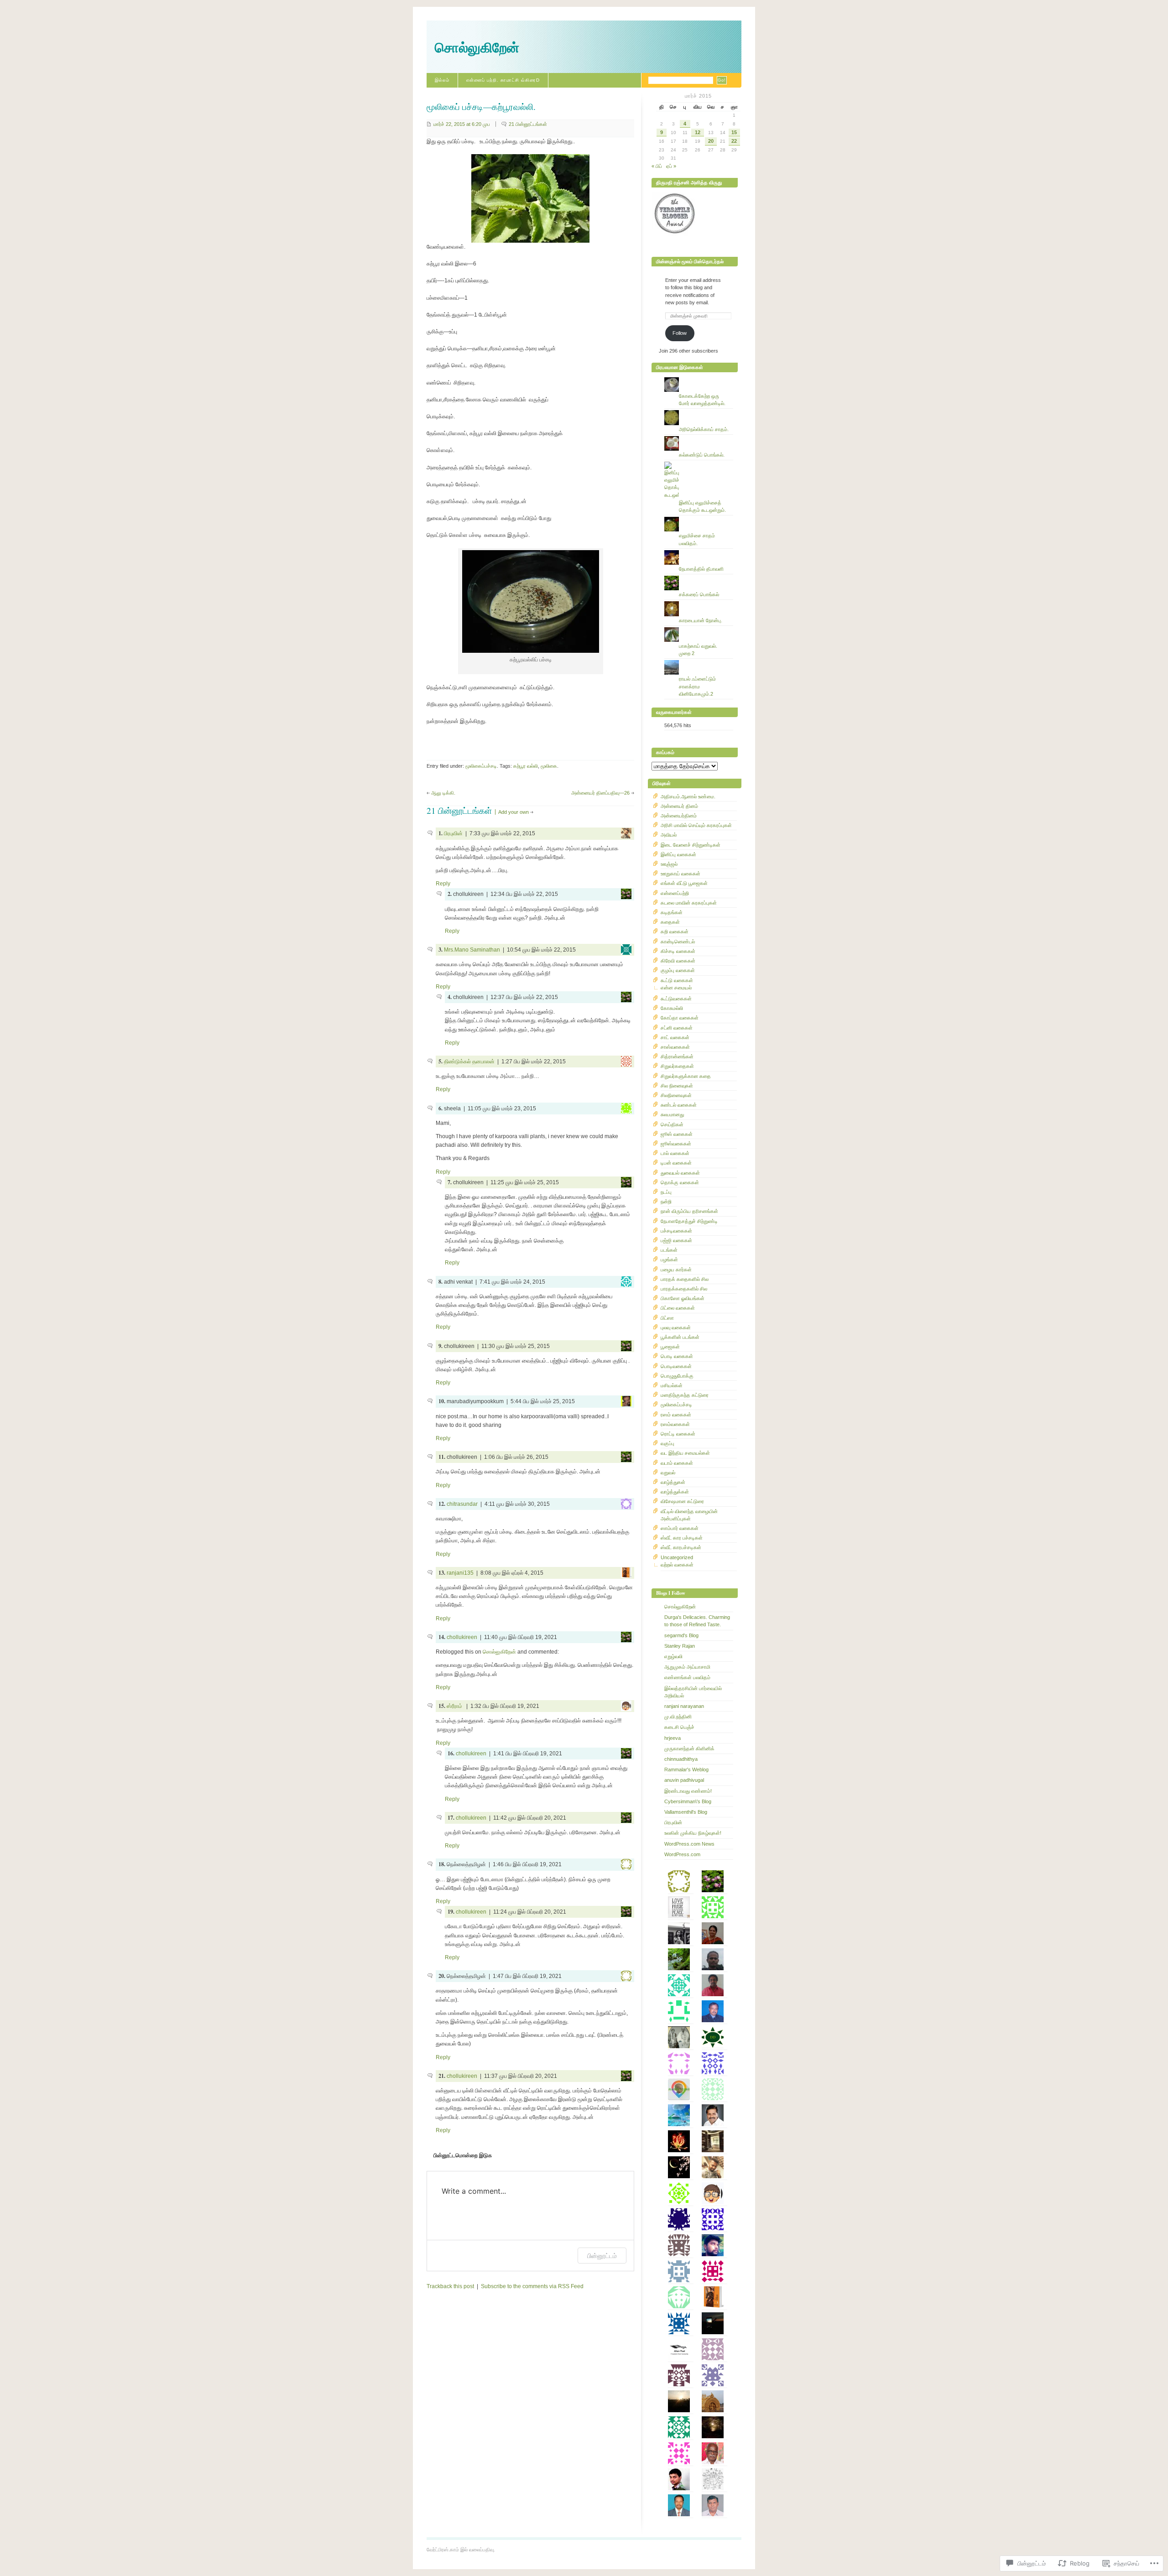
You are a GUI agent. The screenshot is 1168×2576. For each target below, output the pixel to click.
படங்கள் (669, 1250)
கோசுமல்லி (672, 1008)
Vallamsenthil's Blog (686, 1812)
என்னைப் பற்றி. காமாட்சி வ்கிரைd (503, 80)
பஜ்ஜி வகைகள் (676, 1240)
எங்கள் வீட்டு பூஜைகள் (684, 883)
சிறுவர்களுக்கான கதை (686, 1076)
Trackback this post (450, 2286)
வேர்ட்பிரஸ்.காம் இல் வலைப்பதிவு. (461, 2550)
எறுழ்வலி (673, 1656)
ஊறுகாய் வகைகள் (680, 874)
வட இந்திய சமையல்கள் (685, 1453)
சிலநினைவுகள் (676, 1095)
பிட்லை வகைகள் (678, 1308)
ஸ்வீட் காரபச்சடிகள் (681, 1547)
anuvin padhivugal (684, 1780)
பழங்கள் (669, 1259)
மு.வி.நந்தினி (678, 1717)
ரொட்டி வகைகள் (678, 1434)
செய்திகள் (672, 1124)
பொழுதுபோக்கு (677, 1376)
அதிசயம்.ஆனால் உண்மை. (688, 796)
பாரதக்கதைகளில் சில (684, 1289)
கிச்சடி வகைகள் (678, 951)
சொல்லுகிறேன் (477, 48)
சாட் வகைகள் (675, 1037)
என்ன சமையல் (676, 988)
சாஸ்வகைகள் (675, 1047)
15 (734, 132)
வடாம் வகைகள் (677, 1463)
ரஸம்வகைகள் (675, 1424)
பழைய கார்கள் (676, 1270)
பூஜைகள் (670, 1347)
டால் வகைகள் (675, 1153)
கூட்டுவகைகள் (676, 999)
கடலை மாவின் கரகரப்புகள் (689, 903)
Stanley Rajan (680, 1646)
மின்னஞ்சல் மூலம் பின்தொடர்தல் (690, 261)
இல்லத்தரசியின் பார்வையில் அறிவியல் (693, 1692)
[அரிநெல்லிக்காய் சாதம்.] (699, 410)
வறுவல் (668, 1473)
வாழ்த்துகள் (673, 1482)
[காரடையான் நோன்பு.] (699, 601)
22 (734, 141)
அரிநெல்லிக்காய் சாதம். (704, 429)
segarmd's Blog (681, 1635)
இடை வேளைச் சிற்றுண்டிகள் (691, 845)
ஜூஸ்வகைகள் (676, 1144)
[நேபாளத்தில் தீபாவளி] (699, 550)
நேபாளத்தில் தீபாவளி (701, 569)
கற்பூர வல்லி (526, 766)
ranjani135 (460, 1573)
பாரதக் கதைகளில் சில (685, 1279)
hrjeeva (673, 1738)
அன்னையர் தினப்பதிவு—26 (600, 793)
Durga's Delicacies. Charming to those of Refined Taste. (697, 1621)
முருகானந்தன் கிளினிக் (689, 1749)
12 (698, 132)
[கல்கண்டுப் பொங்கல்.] (699, 436)
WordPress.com (682, 1854)
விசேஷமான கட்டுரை (682, 1501)
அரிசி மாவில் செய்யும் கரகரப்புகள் (696, 825)
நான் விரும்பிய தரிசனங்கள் (689, 1211)
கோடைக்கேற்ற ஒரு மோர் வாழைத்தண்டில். (702, 400)
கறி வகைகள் (675, 932)
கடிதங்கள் (672, 912)
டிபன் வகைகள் (676, 1163)
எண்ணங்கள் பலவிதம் (687, 1677)
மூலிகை (549, 766)
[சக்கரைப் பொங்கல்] (699, 576)
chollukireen (462, 1637)
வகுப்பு (667, 1443)
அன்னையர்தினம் (679, 816)
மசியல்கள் (672, 1385)
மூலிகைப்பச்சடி (481, 766)
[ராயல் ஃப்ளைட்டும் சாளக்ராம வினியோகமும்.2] (699, 660)
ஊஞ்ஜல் (669, 864)
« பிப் (657, 166)
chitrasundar (462, 1504)
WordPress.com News (689, 1844)
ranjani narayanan (684, 1706)
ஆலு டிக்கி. (443, 793)
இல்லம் (442, 80)
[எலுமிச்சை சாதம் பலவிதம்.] (699, 517)
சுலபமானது (672, 1114)
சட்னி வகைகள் (677, 1028)
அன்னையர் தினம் (679, 806)
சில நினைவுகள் (677, 1086)
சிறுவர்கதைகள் (677, 1066)
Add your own (514, 812)
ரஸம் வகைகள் (676, 1415)
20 (711, 141)
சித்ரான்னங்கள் (677, 1056)
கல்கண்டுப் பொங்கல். (702, 455)
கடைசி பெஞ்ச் (679, 1727)
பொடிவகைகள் (676, 1366)
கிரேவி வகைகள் (678, 961)
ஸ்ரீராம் (455, 1706)
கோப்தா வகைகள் (680, 1018)
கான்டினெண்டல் (678, 942)
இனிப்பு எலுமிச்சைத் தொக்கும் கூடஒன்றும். (702, 506)
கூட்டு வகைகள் (677, 980)
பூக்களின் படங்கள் (680, 1337)
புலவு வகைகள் (676, 1327)
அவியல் (669, 835)
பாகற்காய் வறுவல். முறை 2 (698, 650)
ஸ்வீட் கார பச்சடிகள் (682, 1538)
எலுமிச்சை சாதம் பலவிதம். (697, 539)
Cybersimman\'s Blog (688, 1801)
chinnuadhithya (681, 1759)
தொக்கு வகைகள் (680, 1182)
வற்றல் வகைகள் (677, 1565)
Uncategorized (677, 1557)
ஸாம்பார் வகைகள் (680, 1528)
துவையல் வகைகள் (680, 1173)
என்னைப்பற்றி (675, 893)
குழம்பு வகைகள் (678, 970)
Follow (680, 333)
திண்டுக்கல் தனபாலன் (469, 1062)
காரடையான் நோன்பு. (701, 620)
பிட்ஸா (667, 1318)
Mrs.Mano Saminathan (472, 950)
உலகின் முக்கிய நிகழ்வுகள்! (693, 1833)
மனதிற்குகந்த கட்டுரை (685, 1395)
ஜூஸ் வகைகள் (677, 1134)
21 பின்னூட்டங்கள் (528, 124)
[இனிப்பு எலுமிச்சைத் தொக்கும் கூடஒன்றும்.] (699, 462)
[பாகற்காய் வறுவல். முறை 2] (699, 627)
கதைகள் (670, 922)
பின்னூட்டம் (602, 2256)
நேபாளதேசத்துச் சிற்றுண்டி (689, 1221)
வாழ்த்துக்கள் (675, 1492)
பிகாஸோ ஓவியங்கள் (683, 1298)
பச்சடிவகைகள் (676, 1231)
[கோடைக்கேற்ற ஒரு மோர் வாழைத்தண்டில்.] (699, 377)
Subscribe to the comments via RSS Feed (532, 2286)
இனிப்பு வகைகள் (678, 854)
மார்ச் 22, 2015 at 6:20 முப (462, 124)
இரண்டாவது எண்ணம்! (688, 1791)
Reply (443, 884)
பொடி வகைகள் (677, 1356)
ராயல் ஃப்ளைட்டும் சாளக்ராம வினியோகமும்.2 (697, 686)
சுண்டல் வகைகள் (679, 1105)
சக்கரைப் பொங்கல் (699, 594)
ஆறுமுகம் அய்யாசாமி (687, 1667)
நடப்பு (666, 1192)
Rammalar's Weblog (686, 1769)
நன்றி (666, 1202)
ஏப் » (671, 166)
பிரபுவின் (453, 833)
